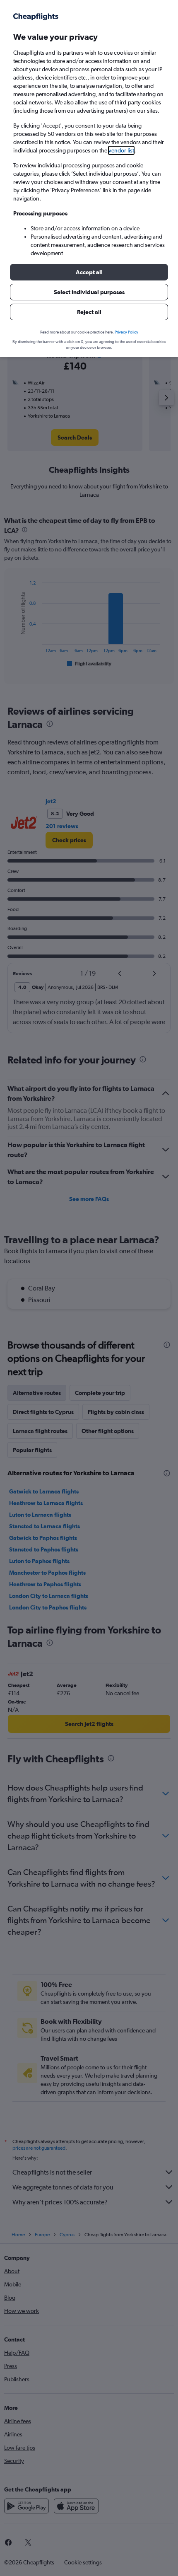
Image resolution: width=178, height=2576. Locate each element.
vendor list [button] (121, 150)
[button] (89, 272)
